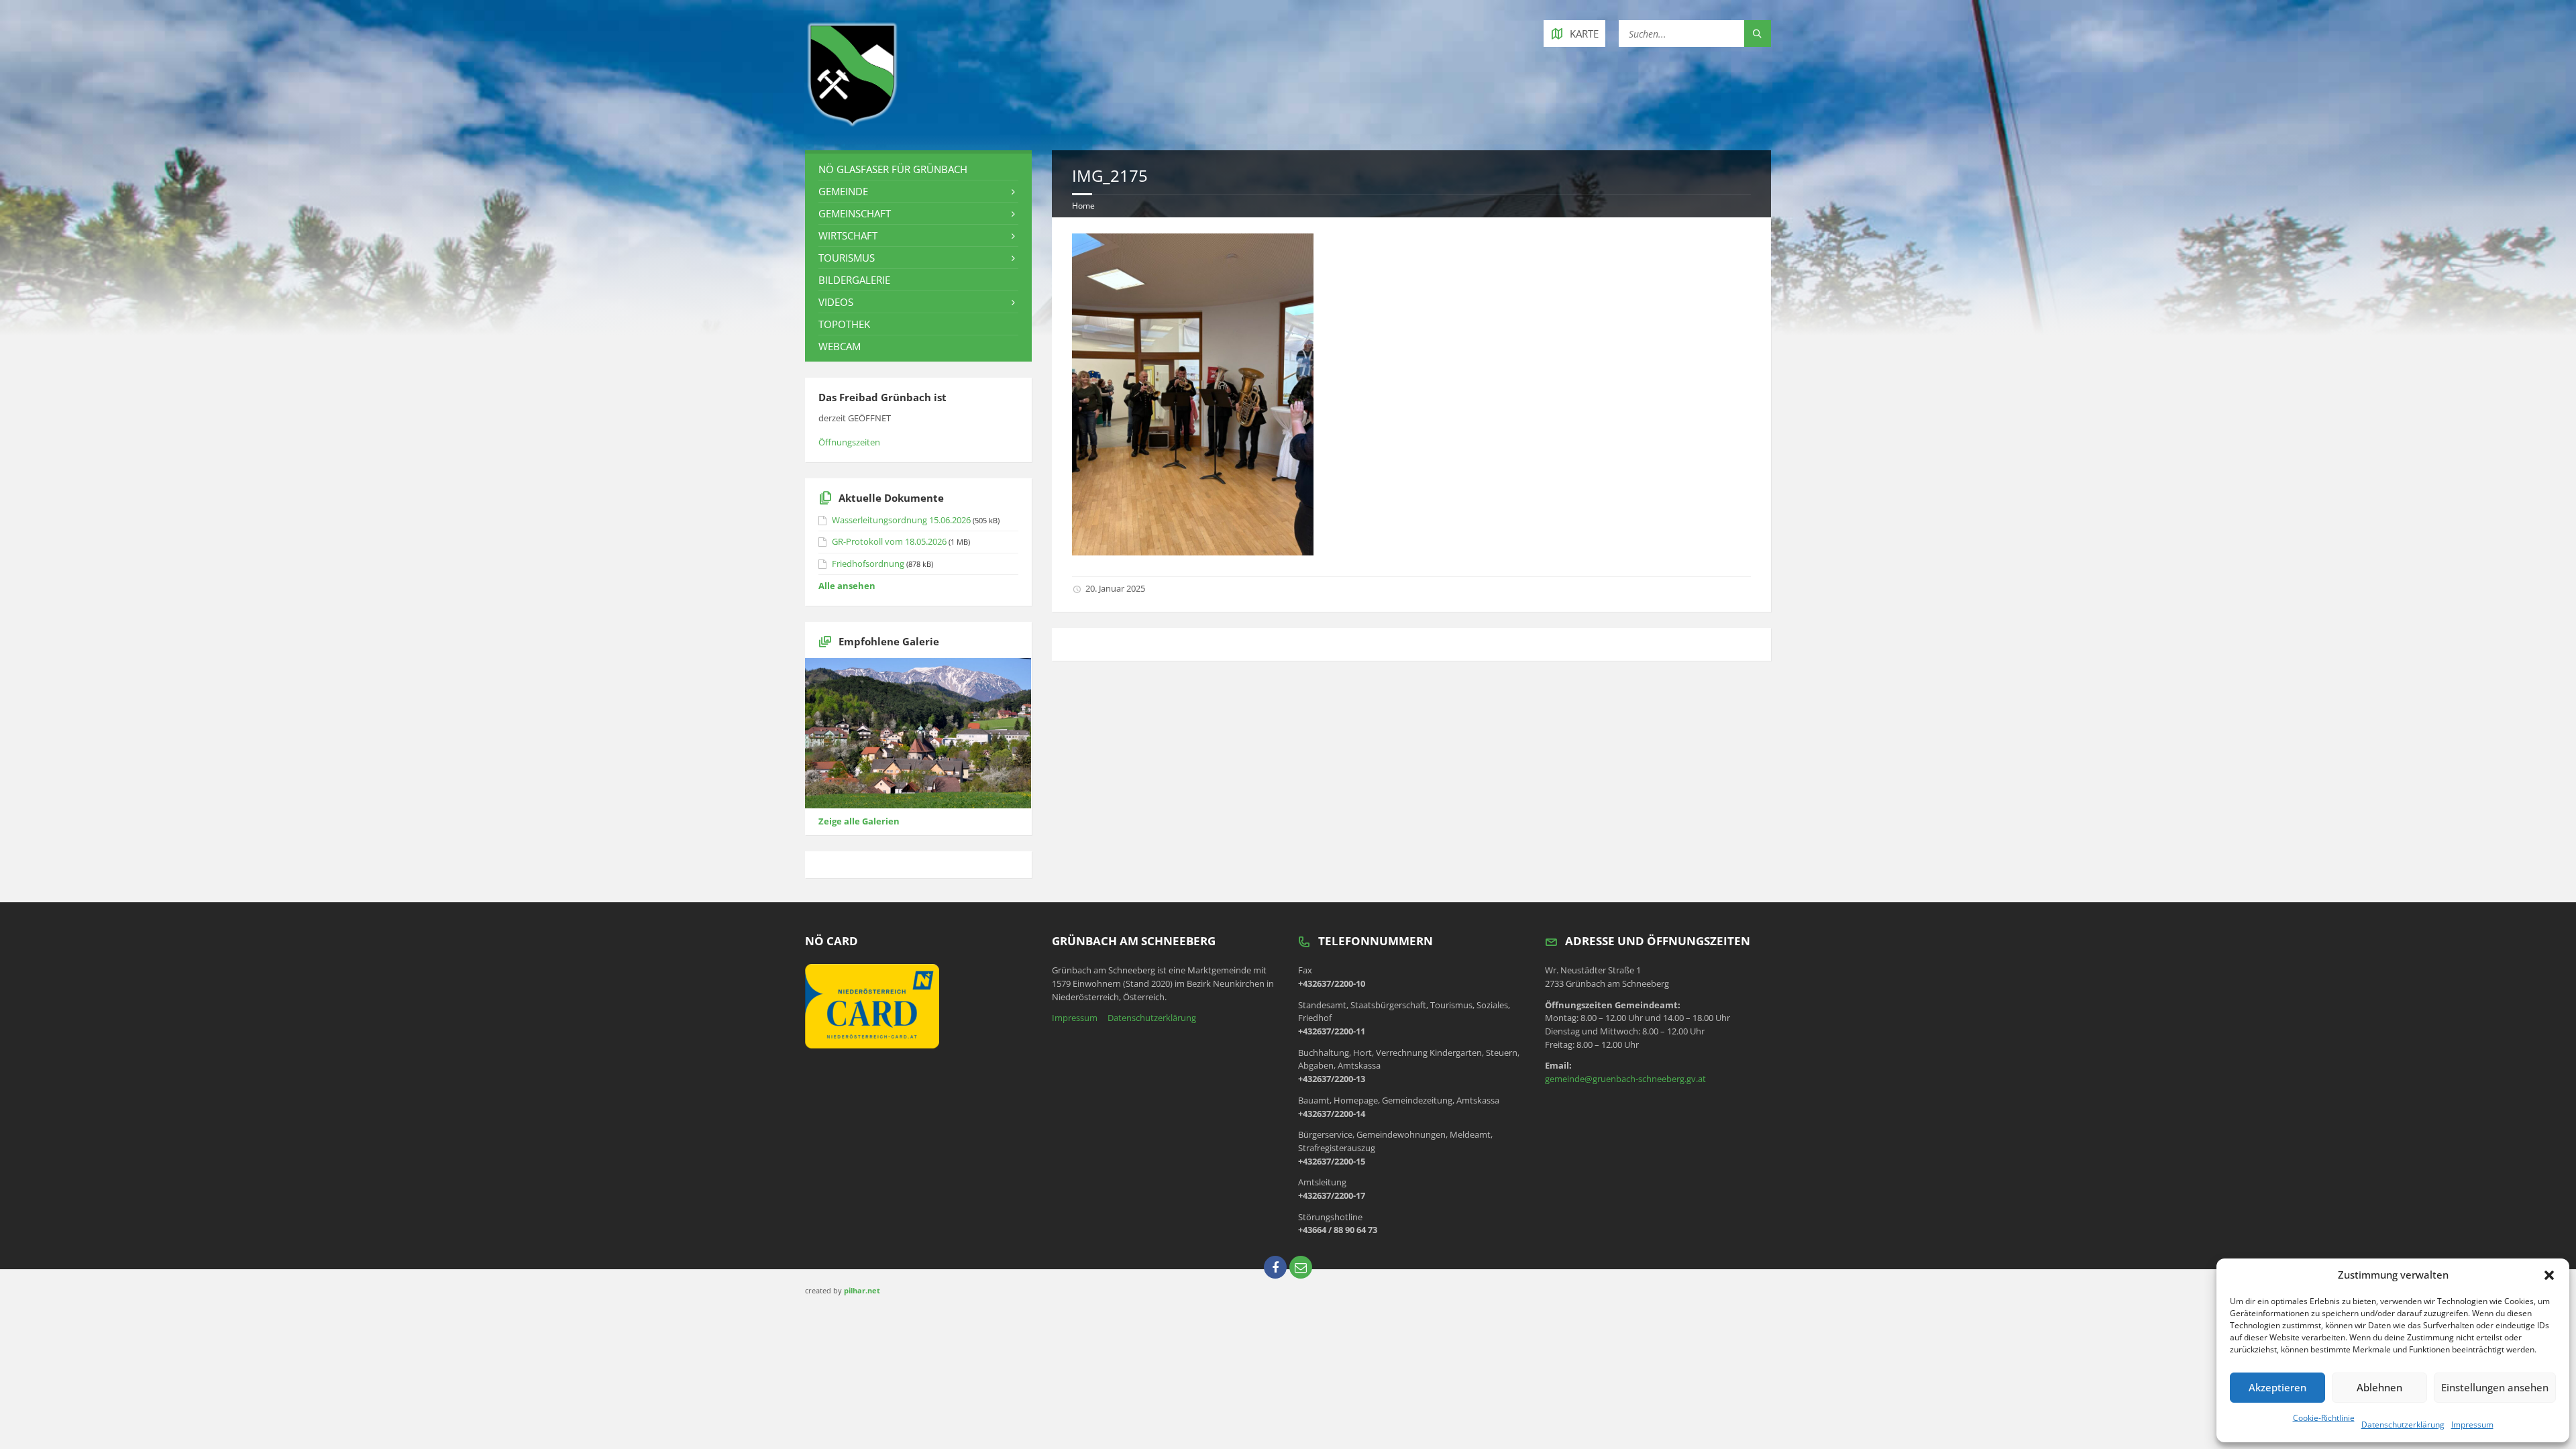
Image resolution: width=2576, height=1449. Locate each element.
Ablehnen (2379, 1387)
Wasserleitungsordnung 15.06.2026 (901, 520)
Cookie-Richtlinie (2324, 1418)
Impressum (2472, 1425)
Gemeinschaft (855, 213)
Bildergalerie (854, 280)
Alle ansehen (847, 586)
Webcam (840, 346)
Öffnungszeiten (849, 442)
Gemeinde (843, 191)
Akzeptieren (2277, 1387)
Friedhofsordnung (868, 563)
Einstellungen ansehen (2495, 1387)
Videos (836, 302)
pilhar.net (862, 1290)
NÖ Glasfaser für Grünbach (893, 169)
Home (1083, 206)
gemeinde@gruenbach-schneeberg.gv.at (1625, 1079)
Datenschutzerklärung (2403, 1425)
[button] (2549, 1275)
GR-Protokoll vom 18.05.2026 (889, 541)
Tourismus (847, 258)
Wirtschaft (848, 235)
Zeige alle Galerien (859, 821)
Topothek (844, 324)
